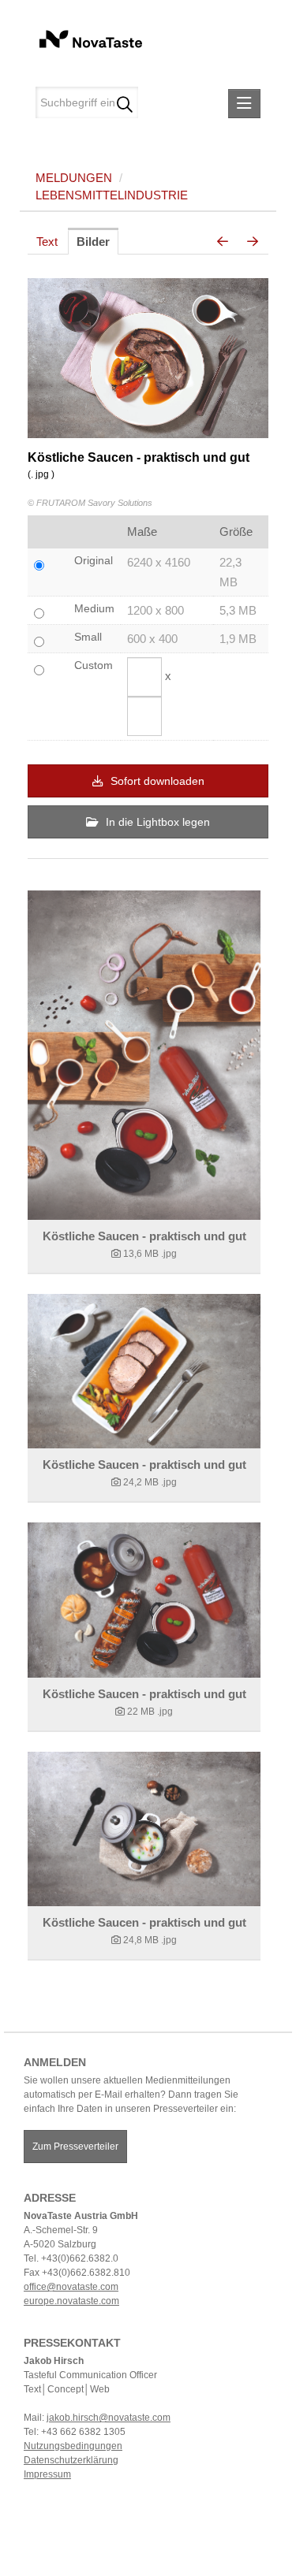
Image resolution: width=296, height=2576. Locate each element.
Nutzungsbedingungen (73, 2446)
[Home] (85, 37)
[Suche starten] (124, 102)
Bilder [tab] (93, 242)
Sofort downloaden (156, 781)
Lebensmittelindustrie (112, 195)
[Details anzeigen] (144, 1055)
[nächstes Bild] (253, 242)
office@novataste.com (71, 2287)
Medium (94, 608)
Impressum (47, 2474)
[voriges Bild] (223, 242)
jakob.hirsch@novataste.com (109, 2418)
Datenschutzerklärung (71, 2460)
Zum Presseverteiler (75, 2147)
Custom (94, 665)
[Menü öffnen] (244, 104)
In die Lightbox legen (156, 822)
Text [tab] (47, 242)
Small (88, 637)
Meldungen (74, 178)
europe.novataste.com (71, 2301)
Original (94, 560)
